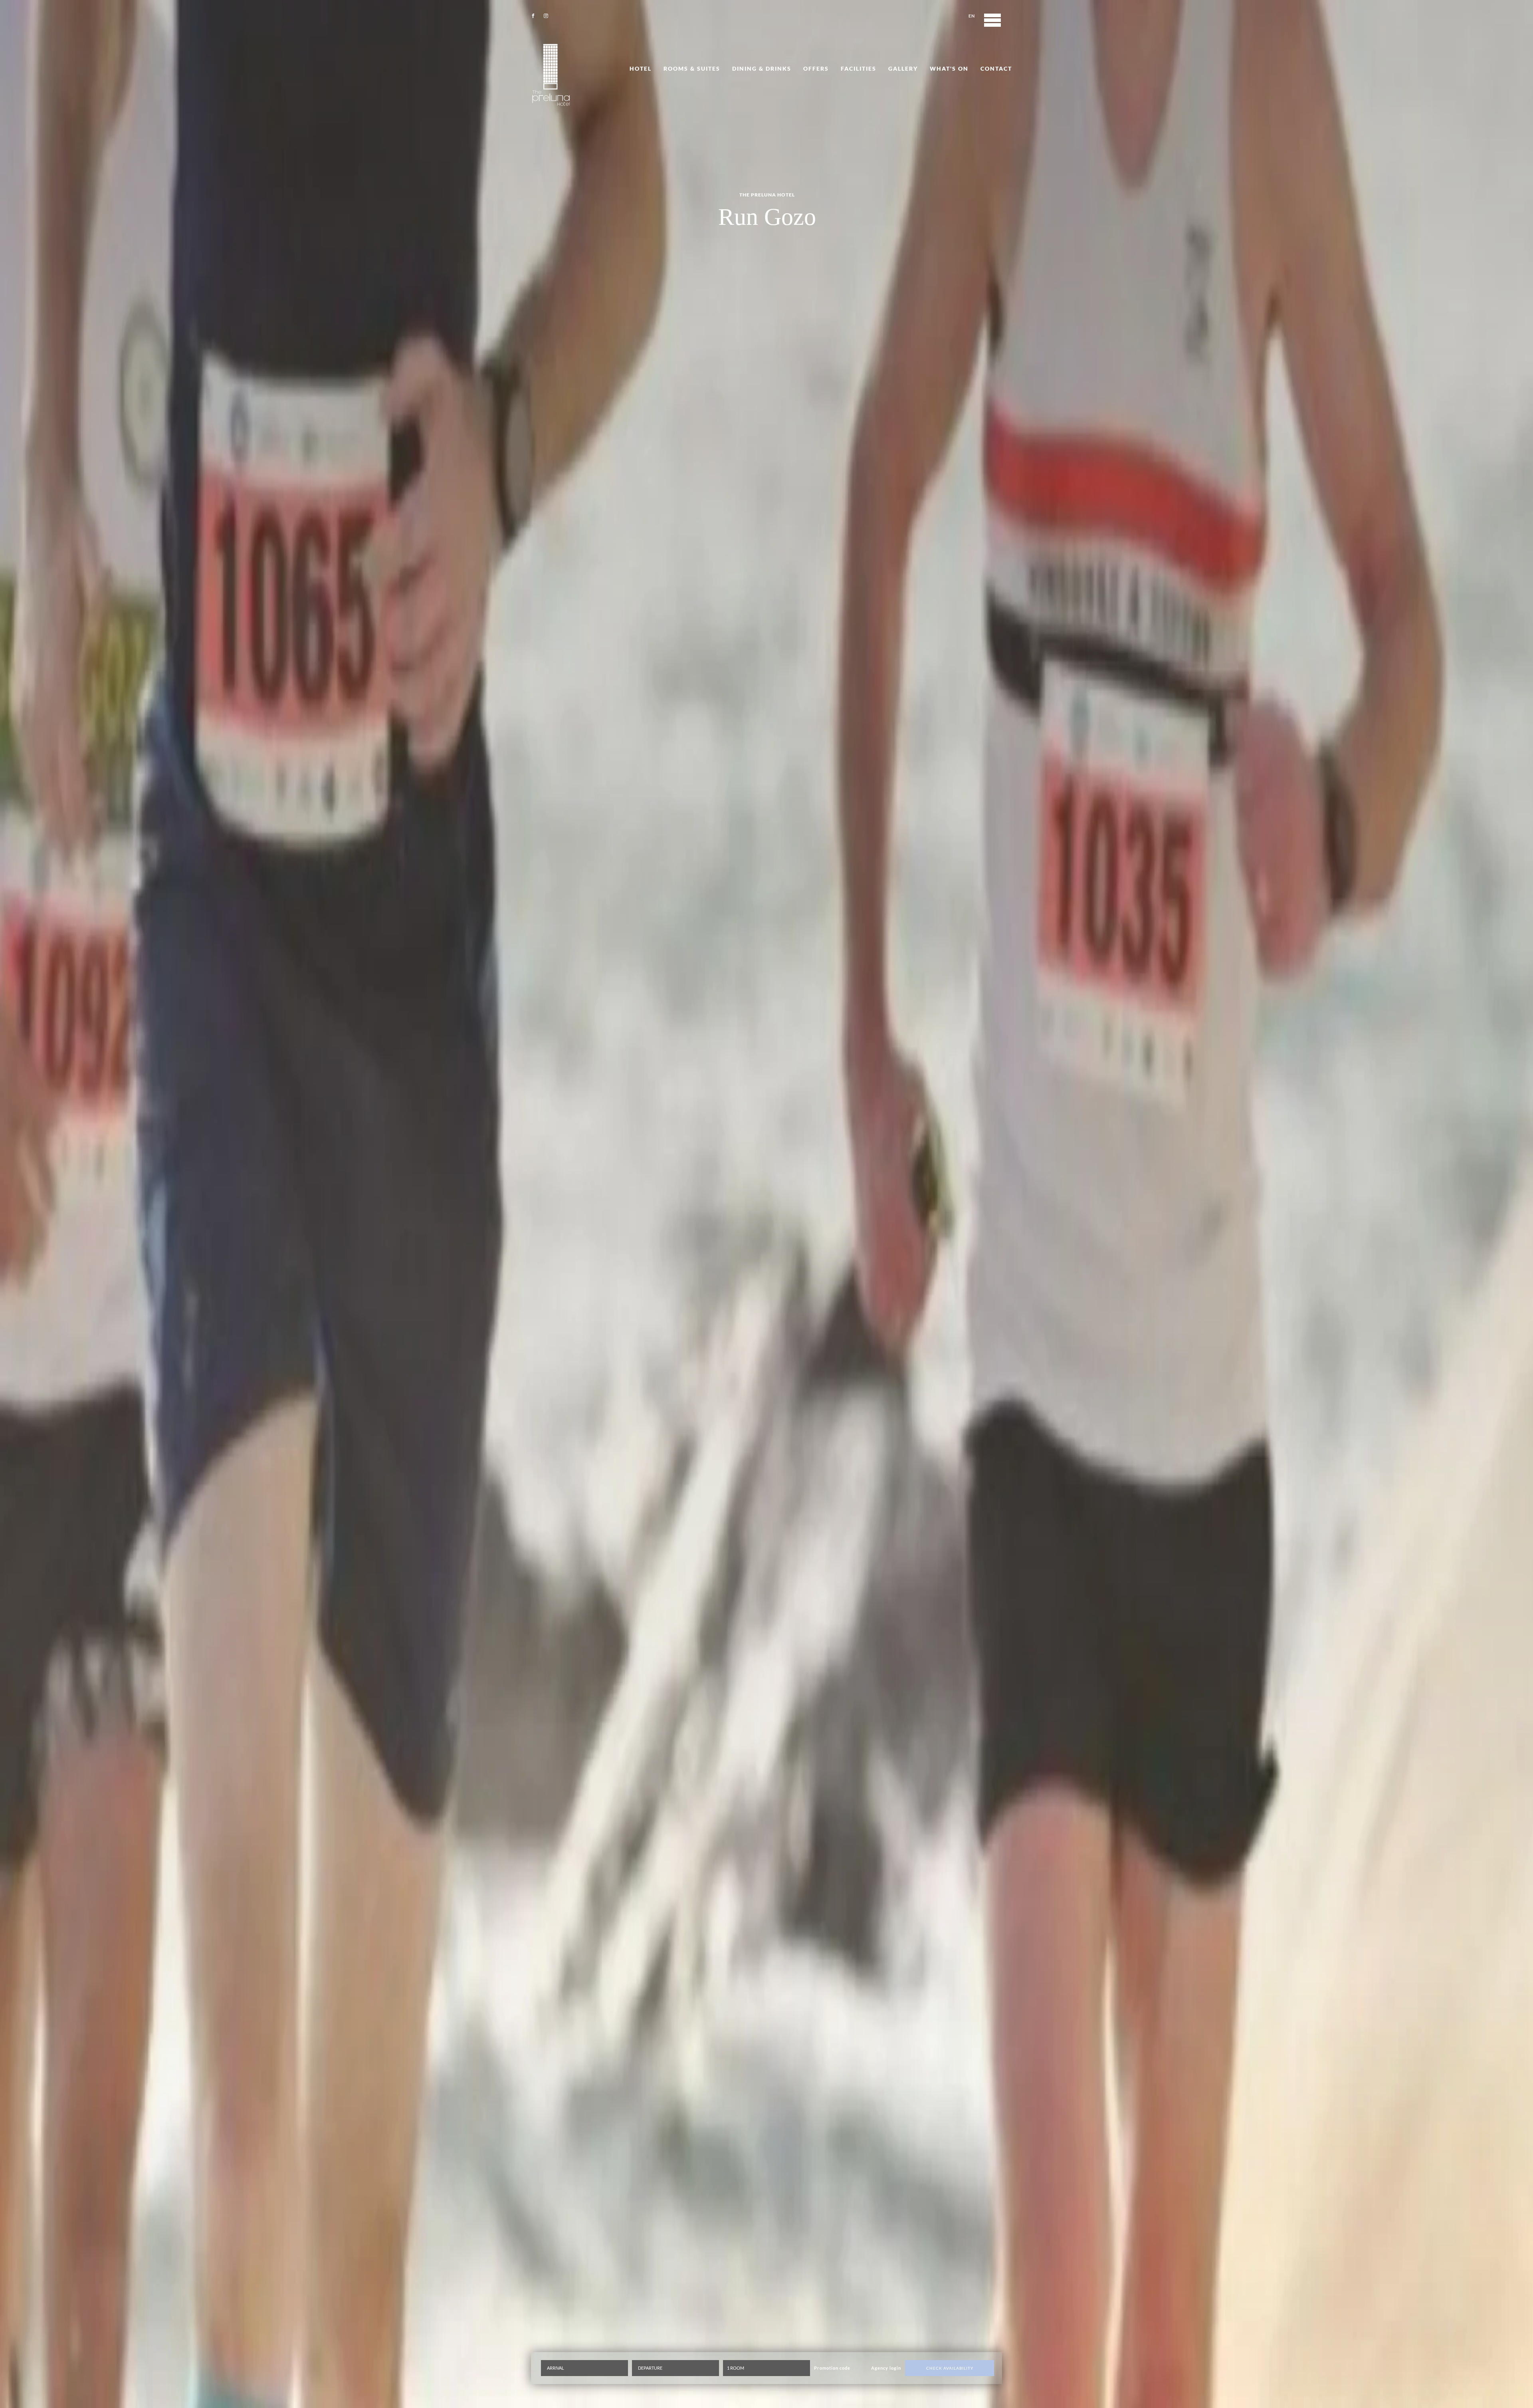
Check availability (950, 2368)
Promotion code (832, 2368)
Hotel (641, 68)
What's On (949, 68)
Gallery (903, 68)
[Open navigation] (992, 20)
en (972, 16)
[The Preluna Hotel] (551, 75)
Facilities (859, 68)
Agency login (886, 2368)
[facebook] (533, 16)
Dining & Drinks (762, 68)
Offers (816, 68)
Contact (996, 68)
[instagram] (546, 16)
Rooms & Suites (692, 68)
